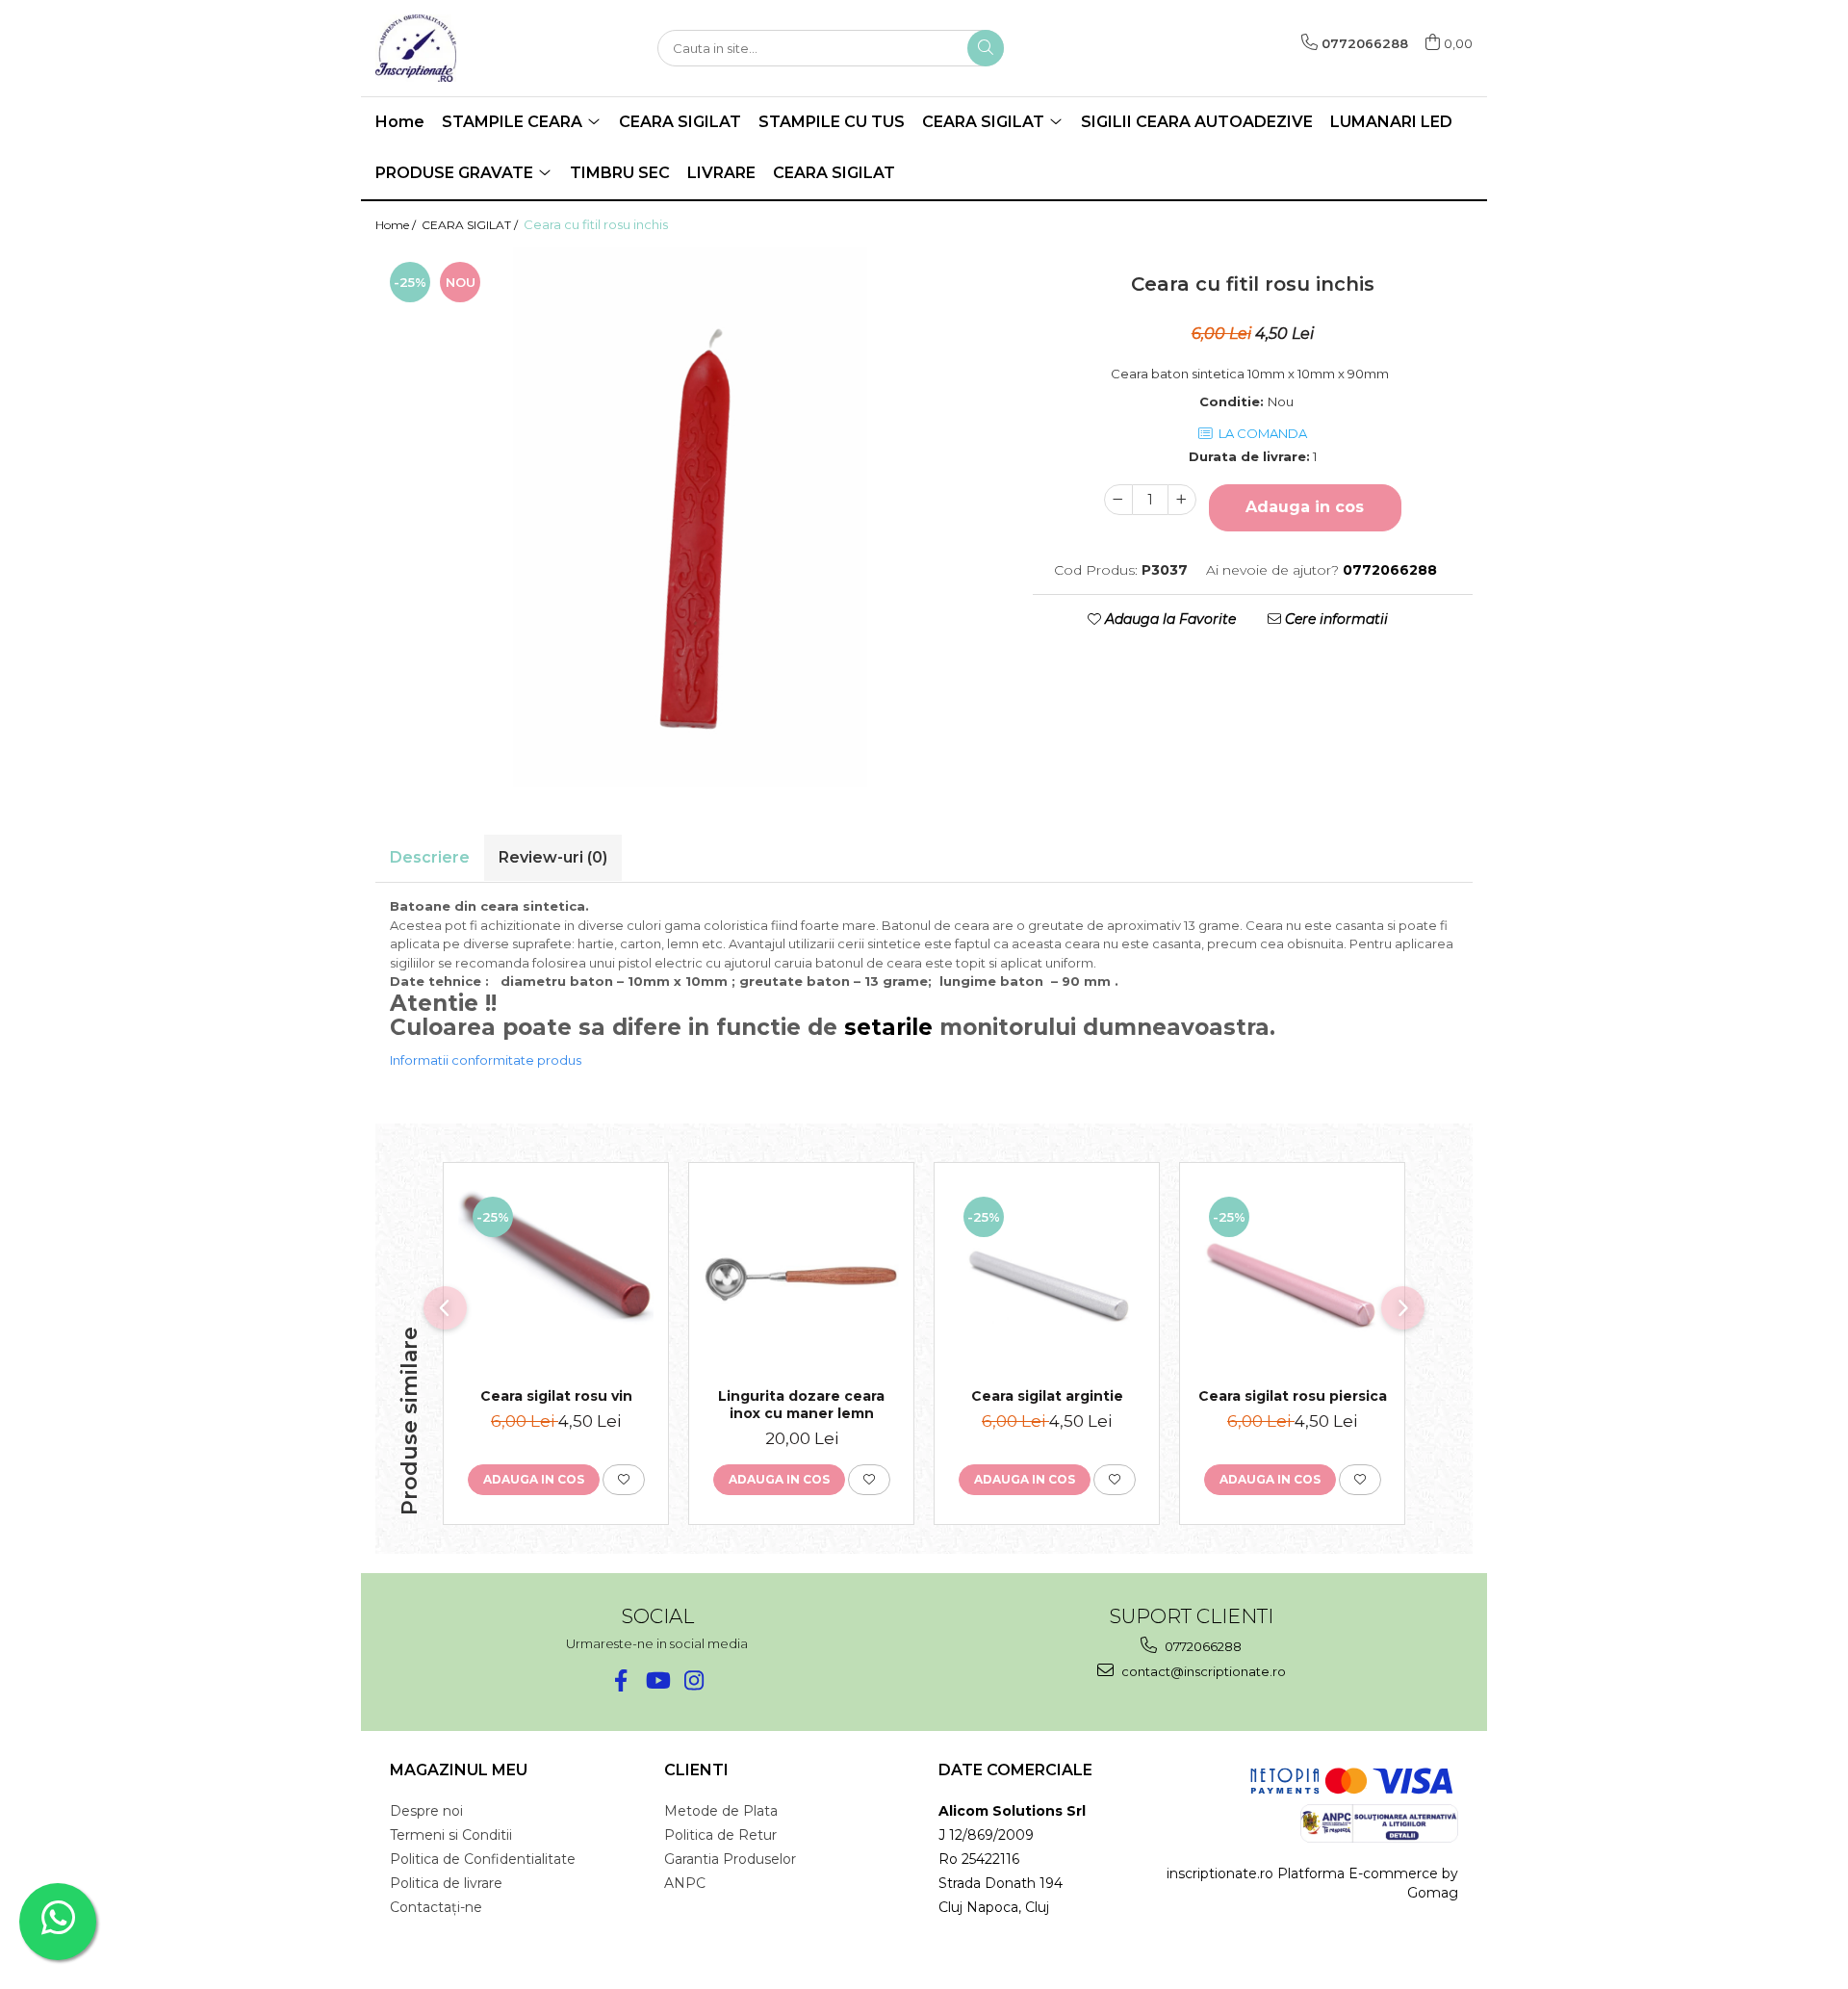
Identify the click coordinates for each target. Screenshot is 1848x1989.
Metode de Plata (721, 1811)
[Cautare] (986, 48)
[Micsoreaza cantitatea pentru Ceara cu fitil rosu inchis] (1118, 500)
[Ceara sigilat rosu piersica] (1292, 1280)
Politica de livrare (446, 1883)
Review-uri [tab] (553, 857)
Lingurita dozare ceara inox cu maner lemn (801, 1405)
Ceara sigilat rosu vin (556, 1396)
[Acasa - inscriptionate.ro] (472, 48)
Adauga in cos (1305, 507)
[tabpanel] (690, 517)
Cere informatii (1335, 619)
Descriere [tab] (430, 857)
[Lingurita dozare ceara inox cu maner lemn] (801, 1280)
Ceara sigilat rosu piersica (1293, 1396)
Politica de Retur (720, 1835)
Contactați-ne (436, 1907)
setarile (888, 1027)
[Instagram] (693, 1680)
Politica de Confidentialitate (483, 1859)
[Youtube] (657, 1680)
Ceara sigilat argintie (1047, 1396)
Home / (397, 225)
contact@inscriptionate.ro (1202, 1671)
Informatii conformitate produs (486, 1060)
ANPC (685, 1883)
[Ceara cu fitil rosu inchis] (690, 517)
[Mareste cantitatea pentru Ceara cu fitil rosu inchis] (1182, 500)
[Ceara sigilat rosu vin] (556, 1280)
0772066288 (1202, 1646)
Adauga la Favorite (1168, 619)
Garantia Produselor (730, 1859)
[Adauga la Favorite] (624, 1480)
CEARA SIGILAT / (471, 225)
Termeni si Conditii (451, 1835)
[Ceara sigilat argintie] (1047, 1280)
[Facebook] (620, 1680)
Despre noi (426, 1811)
